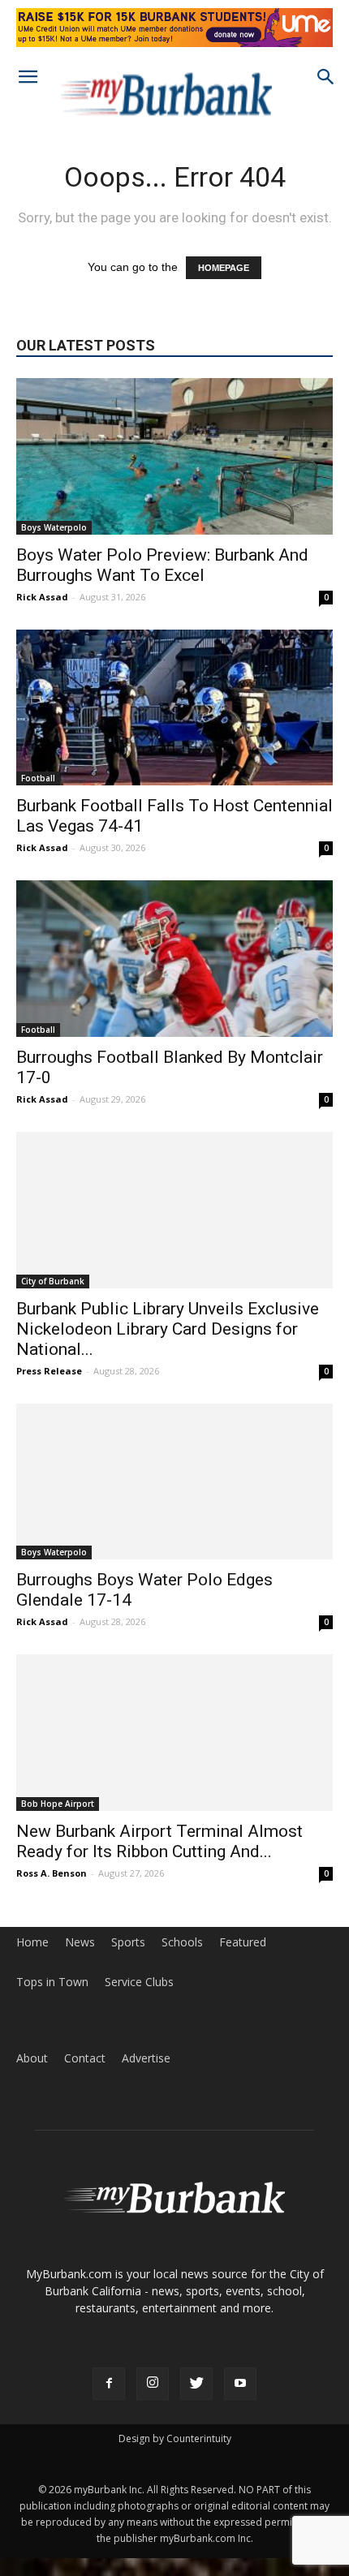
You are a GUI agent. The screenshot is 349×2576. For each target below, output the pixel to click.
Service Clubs (139, 1982)
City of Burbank (53, 1281)
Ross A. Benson (52, 1873)
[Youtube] (240, 2384)
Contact (85, 2058)
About (32, 2058)
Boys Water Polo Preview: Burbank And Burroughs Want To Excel (162, 565)
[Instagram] (153, 2384)
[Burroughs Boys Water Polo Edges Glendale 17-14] (174, 1482)
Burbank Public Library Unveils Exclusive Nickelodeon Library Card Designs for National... (168, 1329)
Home (32, 1942)
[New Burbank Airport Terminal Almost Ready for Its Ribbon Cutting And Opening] (174, 1733)
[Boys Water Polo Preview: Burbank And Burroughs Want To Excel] (174, 456)
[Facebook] (109, 2384)
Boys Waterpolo (54, 527)
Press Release (49, 1371)
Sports (128, 1942)
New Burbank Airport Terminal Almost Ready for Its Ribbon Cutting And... (159, 1841)
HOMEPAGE (224, 268)
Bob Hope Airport (58, 1804)
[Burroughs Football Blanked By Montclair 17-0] (174, 959)
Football (38, 778)
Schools (182, 1942)
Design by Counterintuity (175, 2438)
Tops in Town (52, 1982)
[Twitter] (196, 2384)
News (80, 1942)
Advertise (146, 2058)
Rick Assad (42, 597)
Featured (243, 1942)
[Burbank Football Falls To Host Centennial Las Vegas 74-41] (174, 708)
